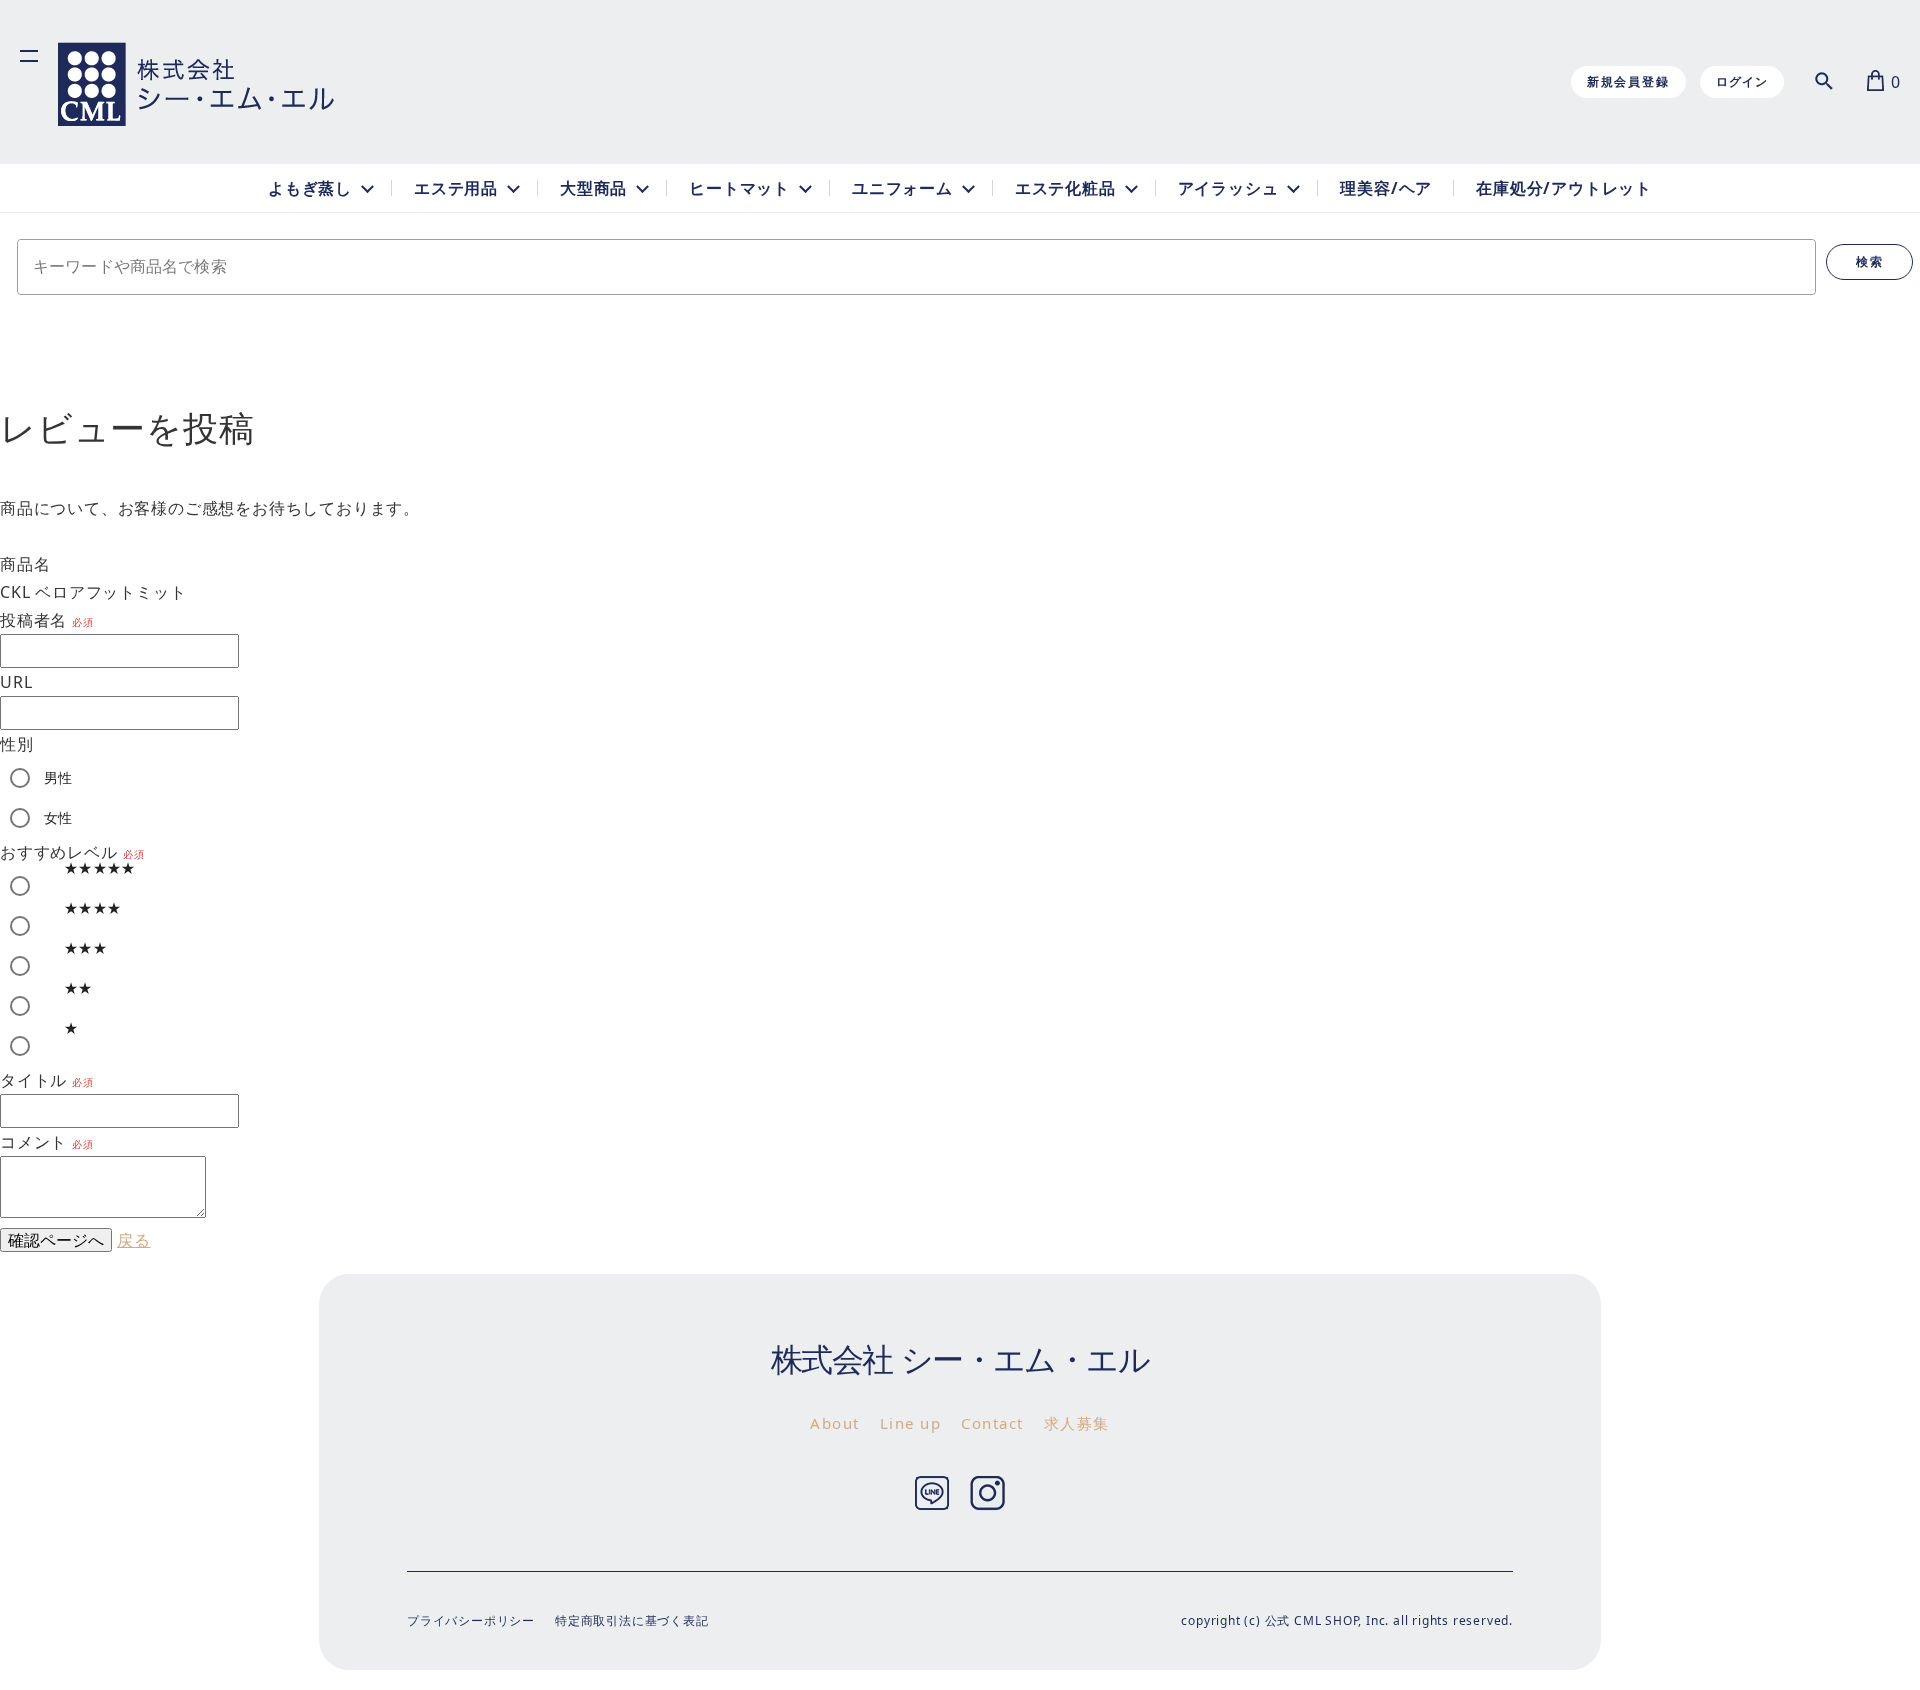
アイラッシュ (1228, 188)
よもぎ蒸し (310, 188)
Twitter (932, 1493)
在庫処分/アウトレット (1564, 188)
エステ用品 (456, 188)
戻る (134, 1240)
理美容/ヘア (1386, 188)
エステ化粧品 (1065, 188)
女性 (58, 817)
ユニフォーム (902, 188)
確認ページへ (56, 1240)
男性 (58, 777)
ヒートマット (739, 188)
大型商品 (593, 188)
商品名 (25, 564)
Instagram (987, 1493)
